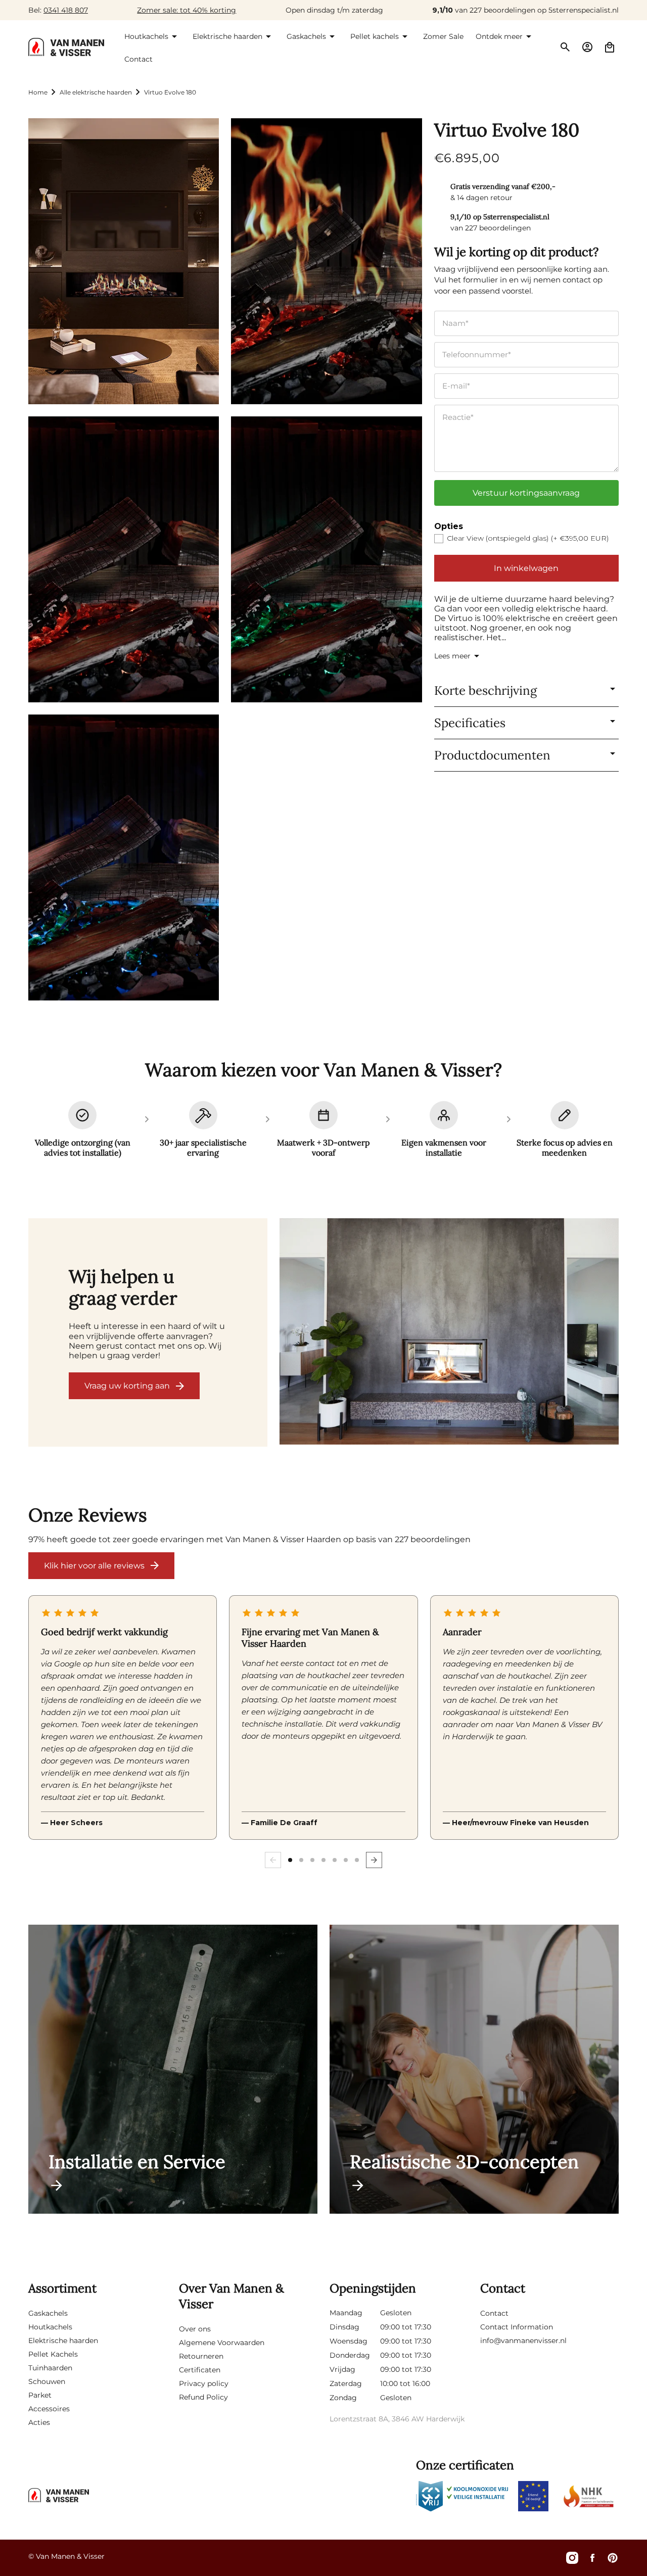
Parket (40, 2395)
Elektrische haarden (63, 2341)
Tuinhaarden (50, 2368)
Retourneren (201, 2356)
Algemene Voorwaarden (222, 2343)
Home (38, 92)
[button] (152, 36)
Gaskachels (48, 2313)
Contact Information (517, 2327)
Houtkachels (50, 2327)
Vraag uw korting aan (127, 1386)
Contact (494, 2313)
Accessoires (49, 2409)
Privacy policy (204, 2383)
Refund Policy (203, 2397)
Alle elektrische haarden (96, 92)
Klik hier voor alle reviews (94, 1566)
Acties (39, 2422)
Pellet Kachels (53, 2354)
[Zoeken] (565, 47)
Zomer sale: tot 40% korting (187, 10)
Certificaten (200, 2370)
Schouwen (47, 2381)
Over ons (195, 2329)
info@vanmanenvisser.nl (523, 2341)
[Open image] (449, 1332)
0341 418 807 (66, 10)
